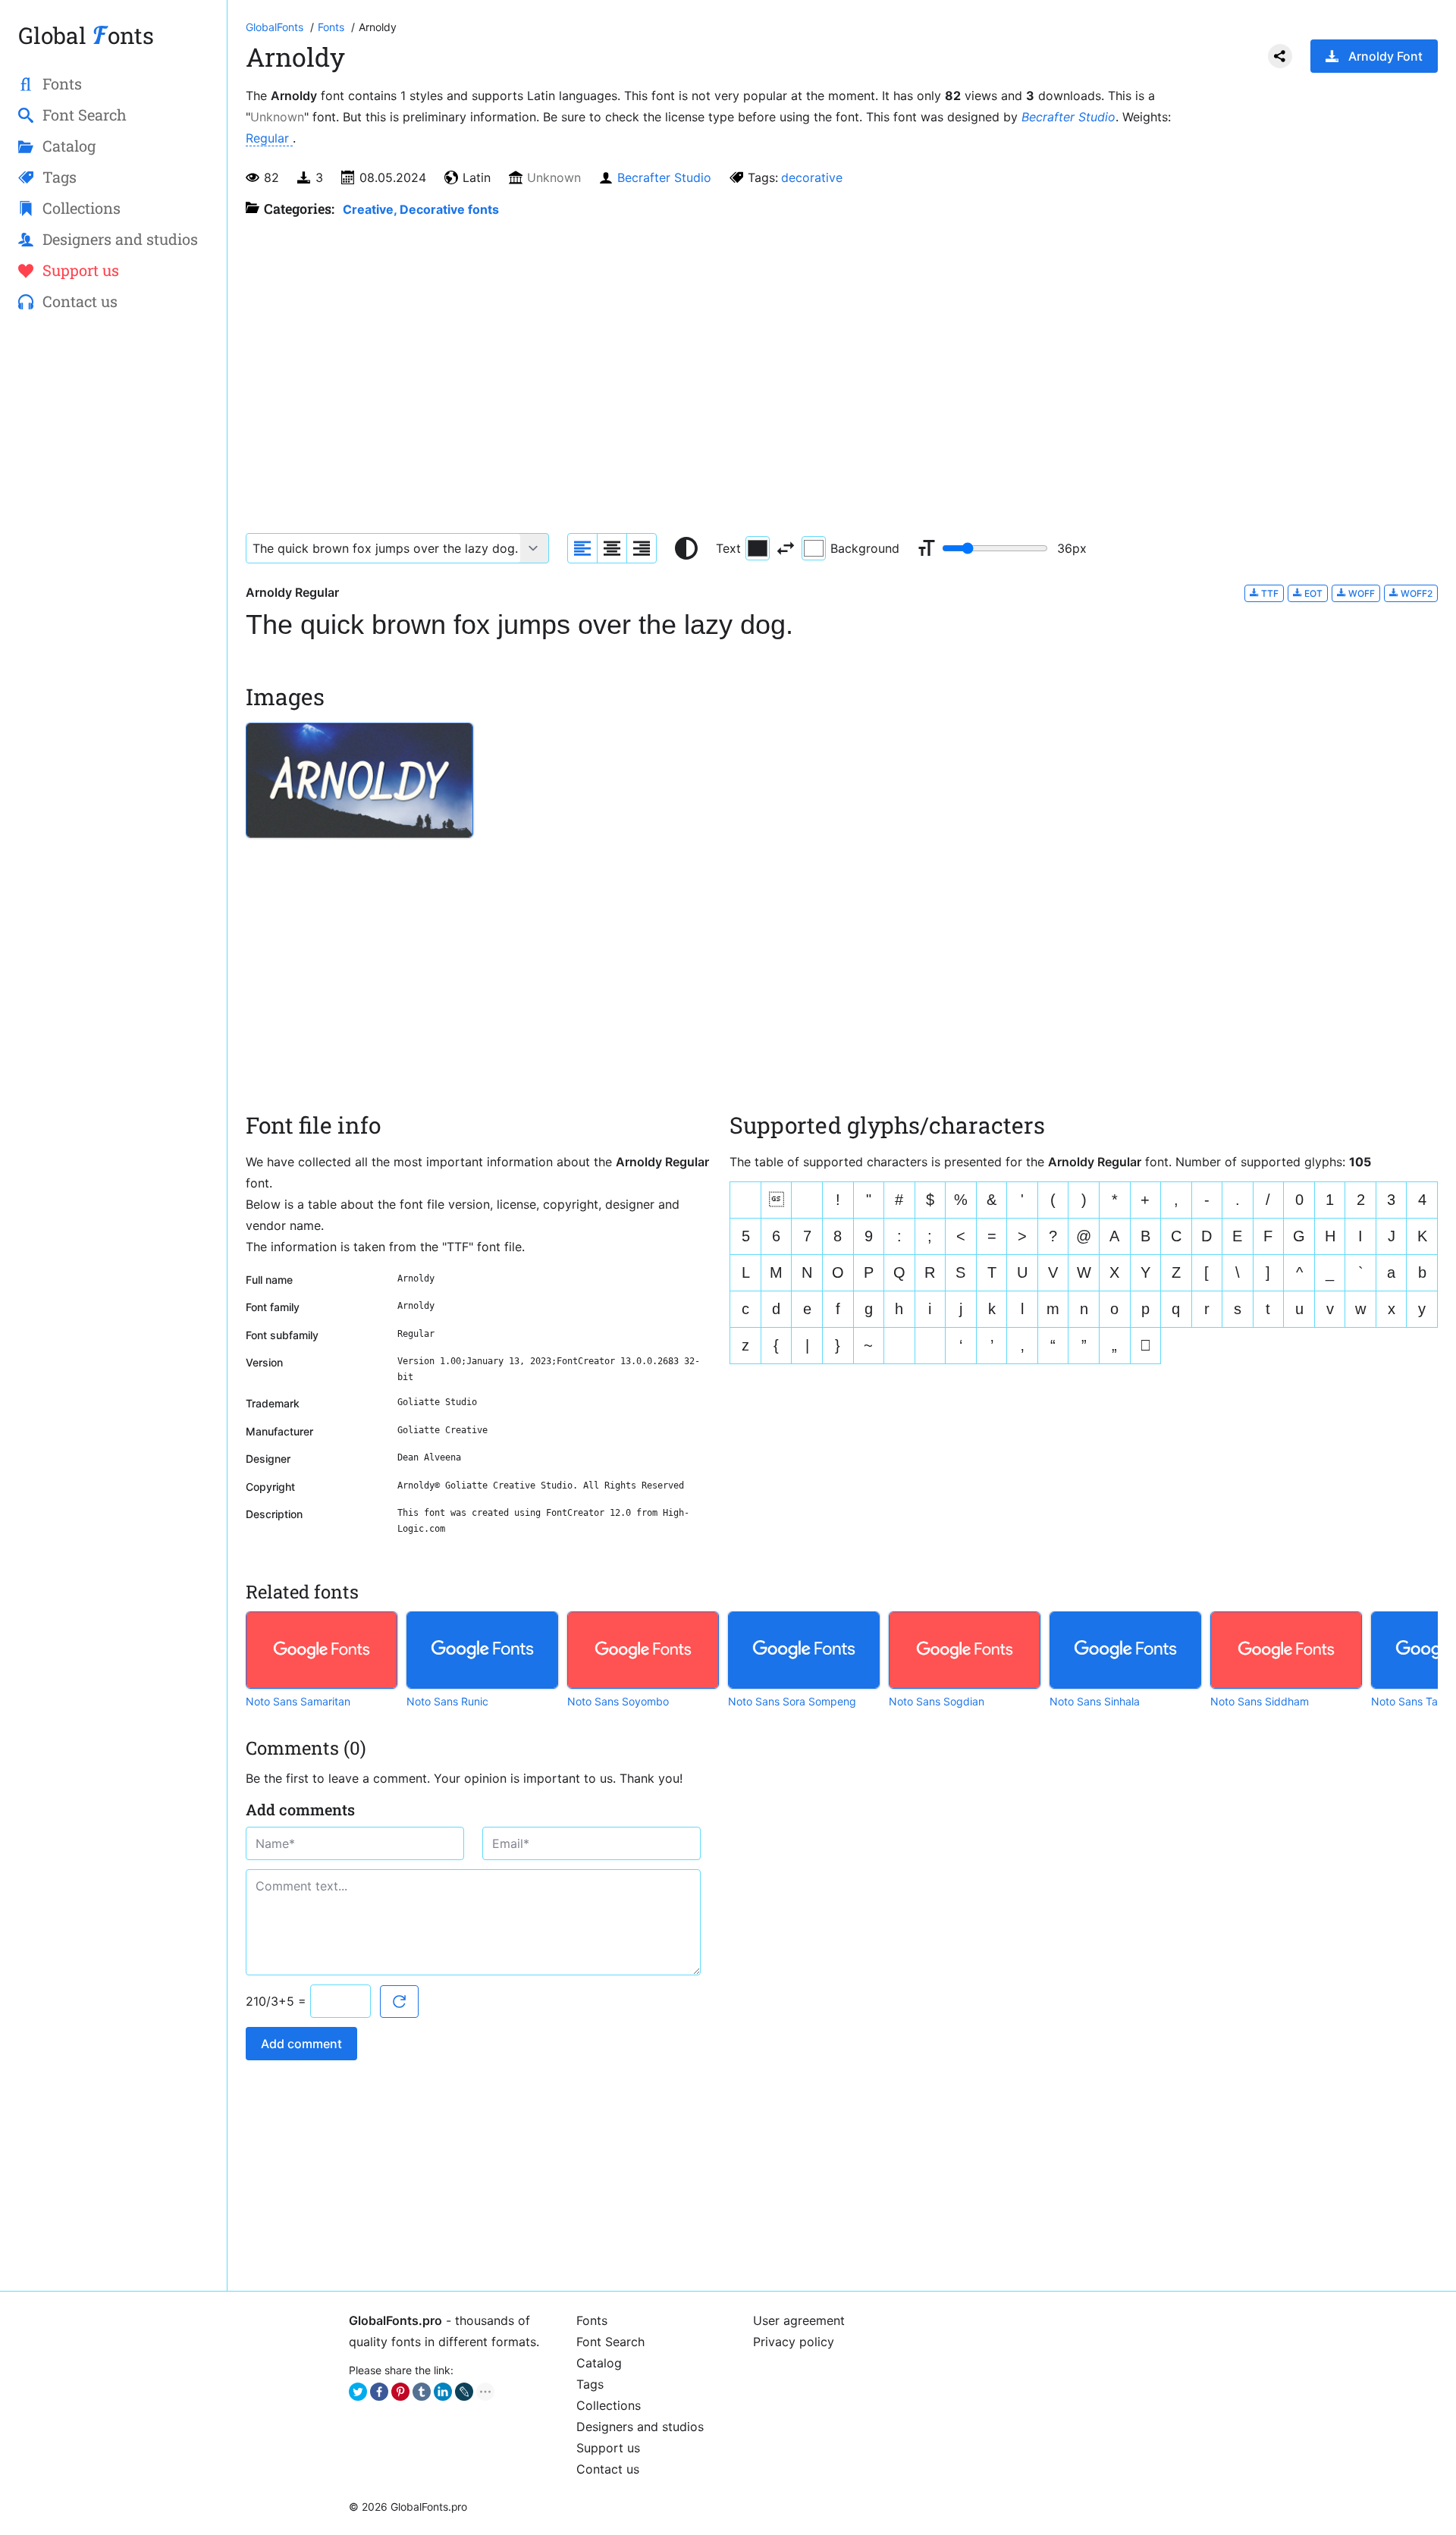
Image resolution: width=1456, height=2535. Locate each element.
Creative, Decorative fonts (421, 209)
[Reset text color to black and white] (686, 548)
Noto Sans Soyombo (618, 1701)
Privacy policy (794, 2342)
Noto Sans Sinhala (1095, 1701)
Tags (590, 2384)
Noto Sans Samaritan (298, 1701)
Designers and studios (640, 2427)
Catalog (599, 2363)
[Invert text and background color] (786, 548)
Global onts (86, 35)
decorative (812, 177)
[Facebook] (379, 2392)
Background (865, 548)
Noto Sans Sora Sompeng (792, 1701)
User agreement (799, 2320)
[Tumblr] (422, 2392)
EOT (1312, 593)
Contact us (608, 2469)
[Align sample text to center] (612, 548)
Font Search (610, 2342)
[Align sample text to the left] (582, 548)
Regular (269, 138)
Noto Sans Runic (447, 1701)
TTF (1269, 593)
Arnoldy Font (1385, 56)
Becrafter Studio (1068, 117)
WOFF (1360, 593)
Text (728, 548)
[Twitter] (358, 2392)
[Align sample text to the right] (642, 548)
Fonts (592, 2320)
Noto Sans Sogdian (937, 1701)
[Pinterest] (400, 2392)
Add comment (301, 2044)
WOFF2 (1415, 593)
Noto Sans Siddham (1260, 1701)
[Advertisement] (113, 569)
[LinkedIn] (443, 2392)
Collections (609, 2405)
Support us (608, 2448)
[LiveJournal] (464, 2392)
